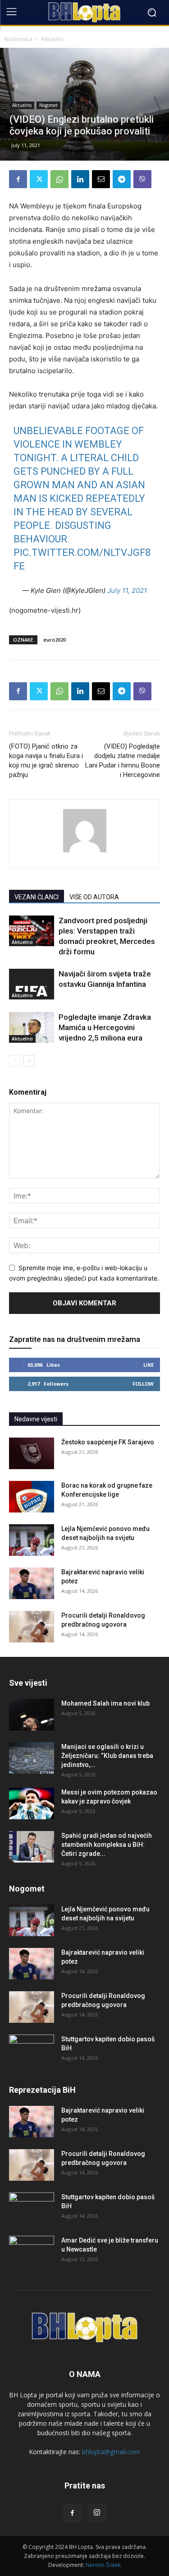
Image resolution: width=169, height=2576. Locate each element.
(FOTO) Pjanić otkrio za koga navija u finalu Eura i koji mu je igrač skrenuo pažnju (46, 761)
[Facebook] (18, 179)
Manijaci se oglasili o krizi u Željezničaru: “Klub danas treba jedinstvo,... (107, 1756)
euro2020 (55, 640)
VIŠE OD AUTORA (94, 897)
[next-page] (29, 1061)
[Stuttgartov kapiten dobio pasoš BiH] (32, 2050)
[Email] (101, 179)
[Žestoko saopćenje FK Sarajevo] (32, 1453)
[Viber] (142, 179)
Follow (143, 1384)
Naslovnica (18, 39)
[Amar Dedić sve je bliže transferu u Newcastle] (32, 2252)
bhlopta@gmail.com (111, 2452)
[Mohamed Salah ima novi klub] (32, 1715)
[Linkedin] (80, 179)
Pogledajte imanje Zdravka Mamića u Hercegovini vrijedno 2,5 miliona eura (105, 1027)
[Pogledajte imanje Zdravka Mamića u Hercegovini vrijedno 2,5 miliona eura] (32, 1028)
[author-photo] (85, 852)
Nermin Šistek (103, 2565)
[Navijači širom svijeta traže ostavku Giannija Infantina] (32, 984)
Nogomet (48, 105)
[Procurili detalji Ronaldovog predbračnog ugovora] (32, 1627)
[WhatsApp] (59, 179)
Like (148, 1365)
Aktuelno (52, 39)
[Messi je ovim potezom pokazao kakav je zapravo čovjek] (32, 1804)
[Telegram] (122, 179)
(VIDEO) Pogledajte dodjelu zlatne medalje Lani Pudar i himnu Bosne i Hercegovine (123, 761)
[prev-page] (15, 1061)
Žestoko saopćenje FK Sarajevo (108, 1442)
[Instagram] (97, 2513)
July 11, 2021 (127, 590)
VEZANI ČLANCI (37, 897)
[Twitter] (39, 179)
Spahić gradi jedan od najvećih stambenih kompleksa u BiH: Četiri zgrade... (107, 1845)
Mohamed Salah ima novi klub (105, 1703)
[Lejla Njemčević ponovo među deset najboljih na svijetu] (32, 1540)
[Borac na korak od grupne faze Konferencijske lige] (32, 1497)
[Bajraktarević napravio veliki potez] (32, 1583)
